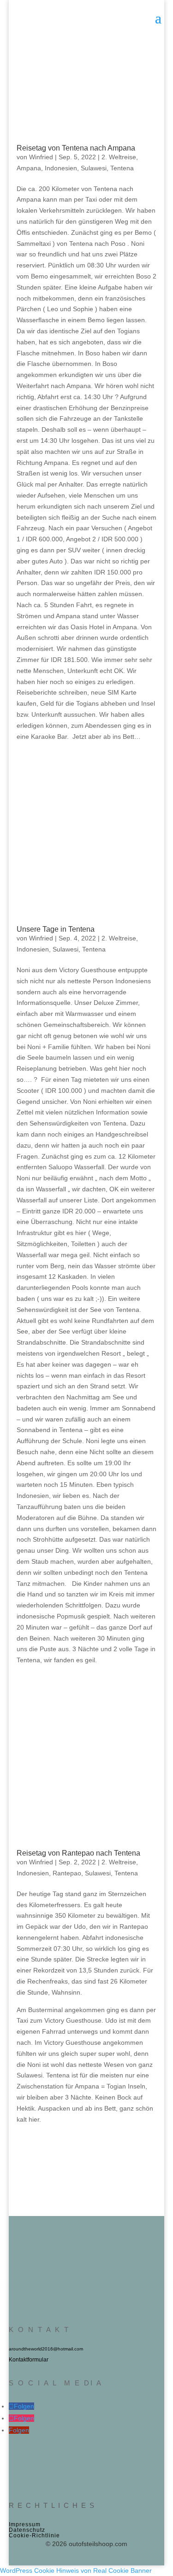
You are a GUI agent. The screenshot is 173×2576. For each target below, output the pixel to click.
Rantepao (67, 1873)
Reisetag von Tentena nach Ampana (76, 148)
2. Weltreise (119, 157)
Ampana (29, 168)
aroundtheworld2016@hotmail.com (46, 2349)
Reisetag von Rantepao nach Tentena (78, 1853)
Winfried (41, 157)
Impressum (25, 2524)
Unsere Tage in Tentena (56, 929)
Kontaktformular (29, 2360)
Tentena (122, 168)
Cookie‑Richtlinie (34, 2535)
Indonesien (61, 168)
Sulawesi (94, 168)
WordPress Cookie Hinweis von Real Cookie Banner (76, 2570)
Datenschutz (27, 2530)
